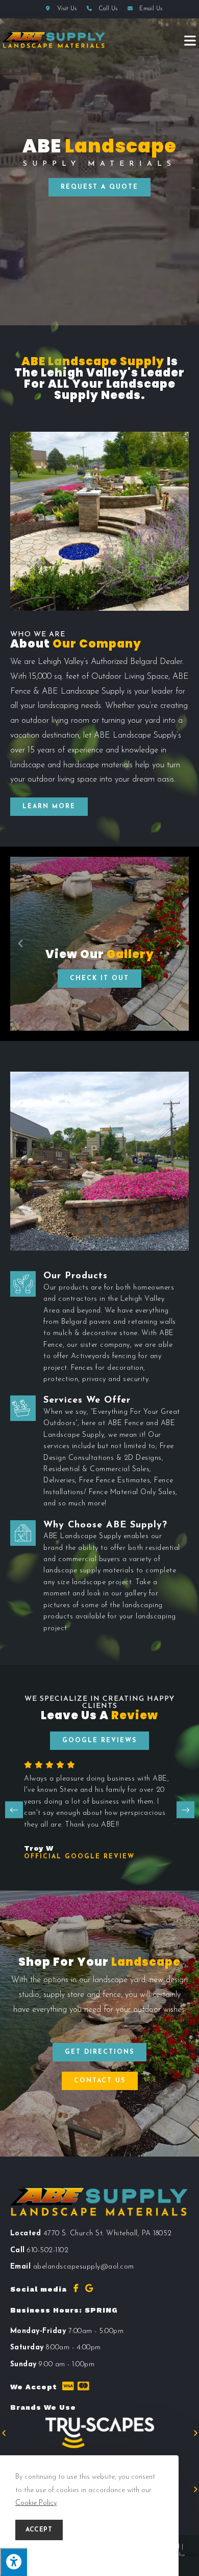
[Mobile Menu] (190, 40)
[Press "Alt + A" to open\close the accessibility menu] (14, 2562)
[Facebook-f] (76, 2288)
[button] (99, 187)
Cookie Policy (36, 2503)
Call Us (108, 9)
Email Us (150, 9)
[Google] (89, 2288)
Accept (39, 2530)
